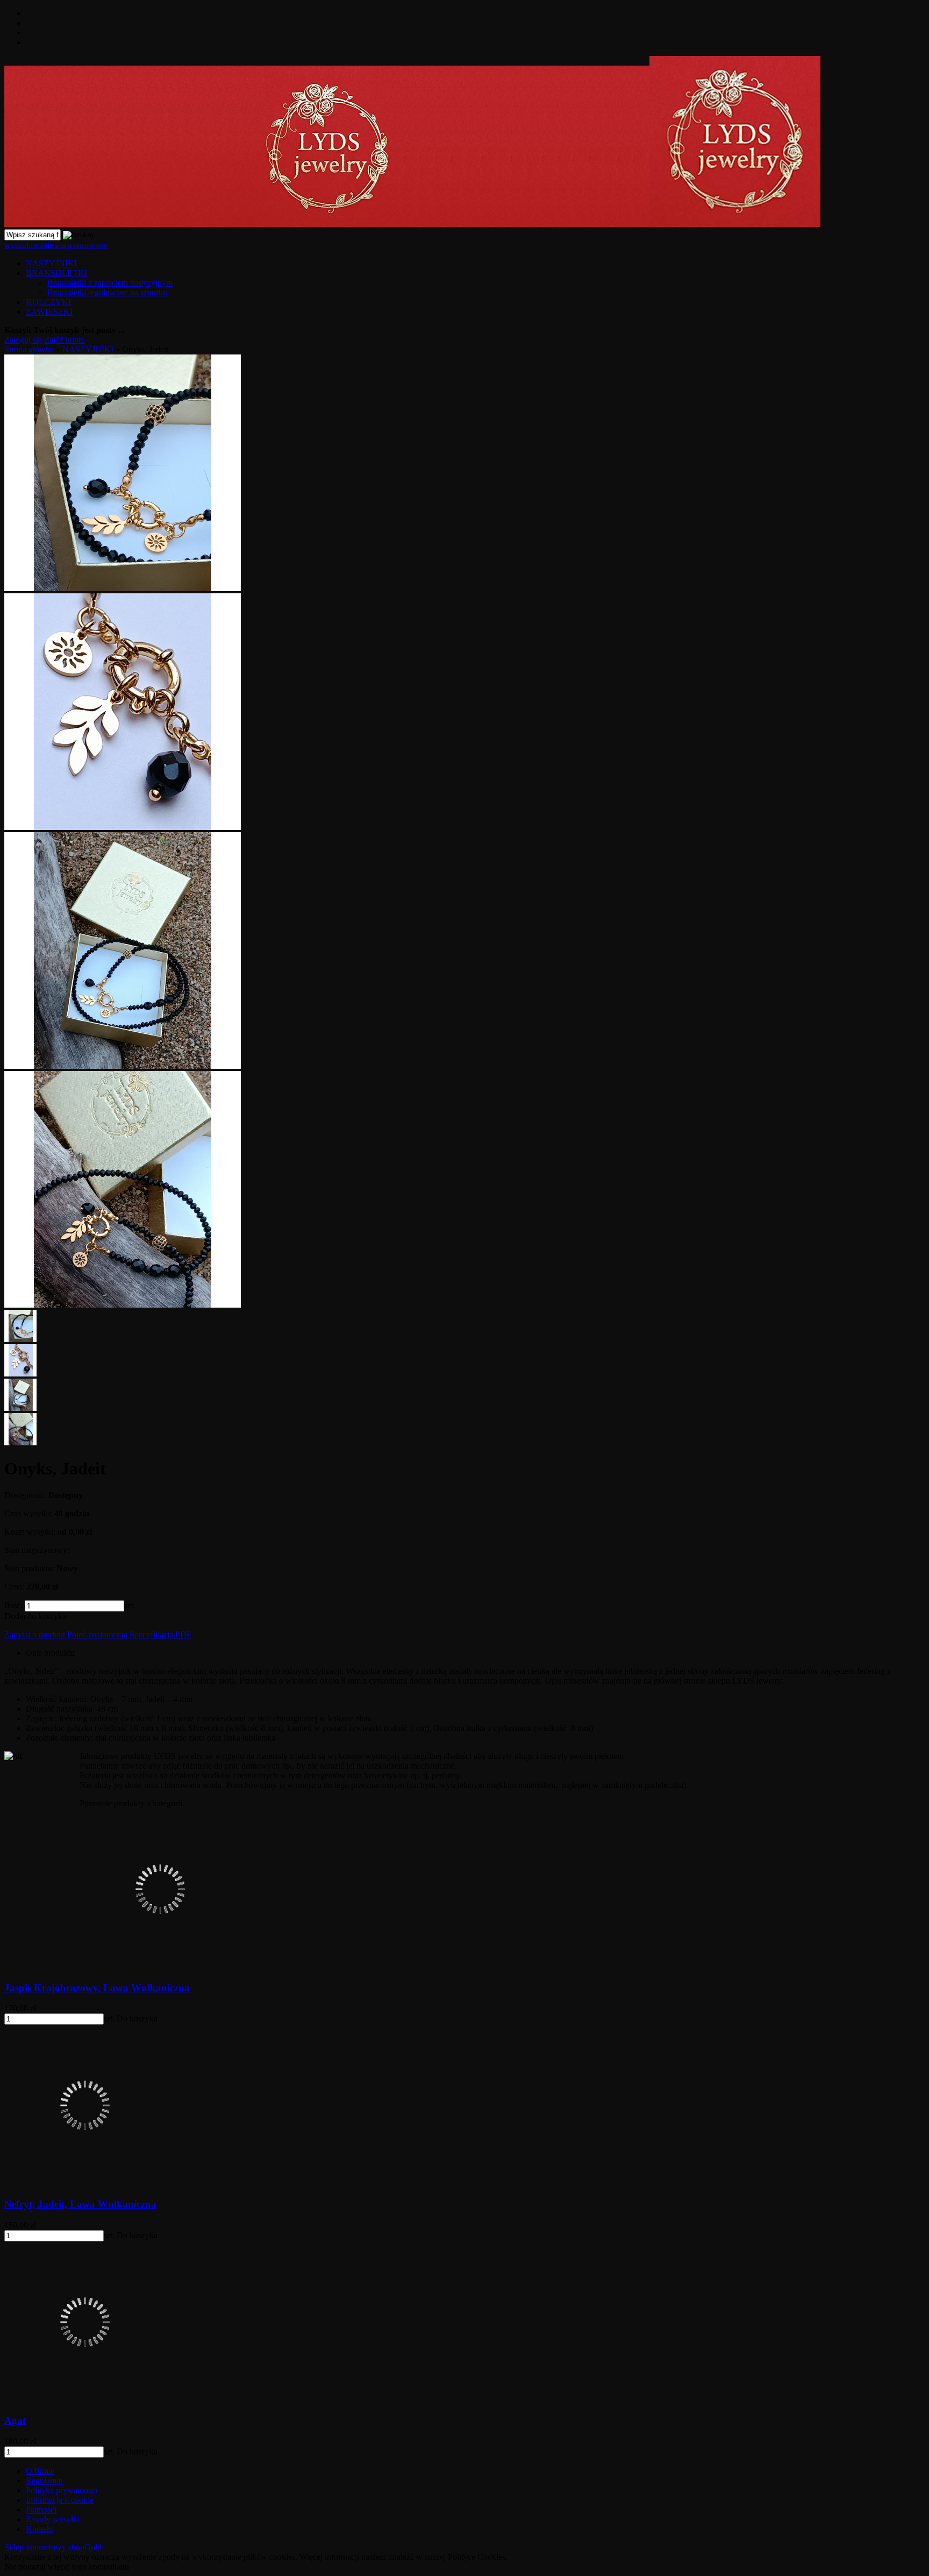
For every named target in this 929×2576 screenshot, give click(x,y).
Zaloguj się (23, 340)
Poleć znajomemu (97, 1634)
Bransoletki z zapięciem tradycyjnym (110, 283)
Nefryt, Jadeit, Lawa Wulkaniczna (80, 2204)
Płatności (41, 2510)
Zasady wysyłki (53, 2519)
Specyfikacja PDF (160, 1634)
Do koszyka (137, 2018)
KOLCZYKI (48, 302)
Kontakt (40, 2529)
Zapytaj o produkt (35, 1634)
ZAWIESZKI (49, 312)
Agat (15, 2420)
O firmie (40, 2471)
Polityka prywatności (62, 2490)
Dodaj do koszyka (35, 1616)
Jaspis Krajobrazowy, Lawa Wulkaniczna (97, 1988)
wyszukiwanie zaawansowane (56, 245)
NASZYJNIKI (51, 263)
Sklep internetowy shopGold (53, 2547)
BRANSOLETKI (56, 273)
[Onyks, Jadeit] (123, 588)
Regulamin (44, 2481)
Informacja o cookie (60, 2500)
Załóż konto (65, 340)
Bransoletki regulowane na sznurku (107, 292)
